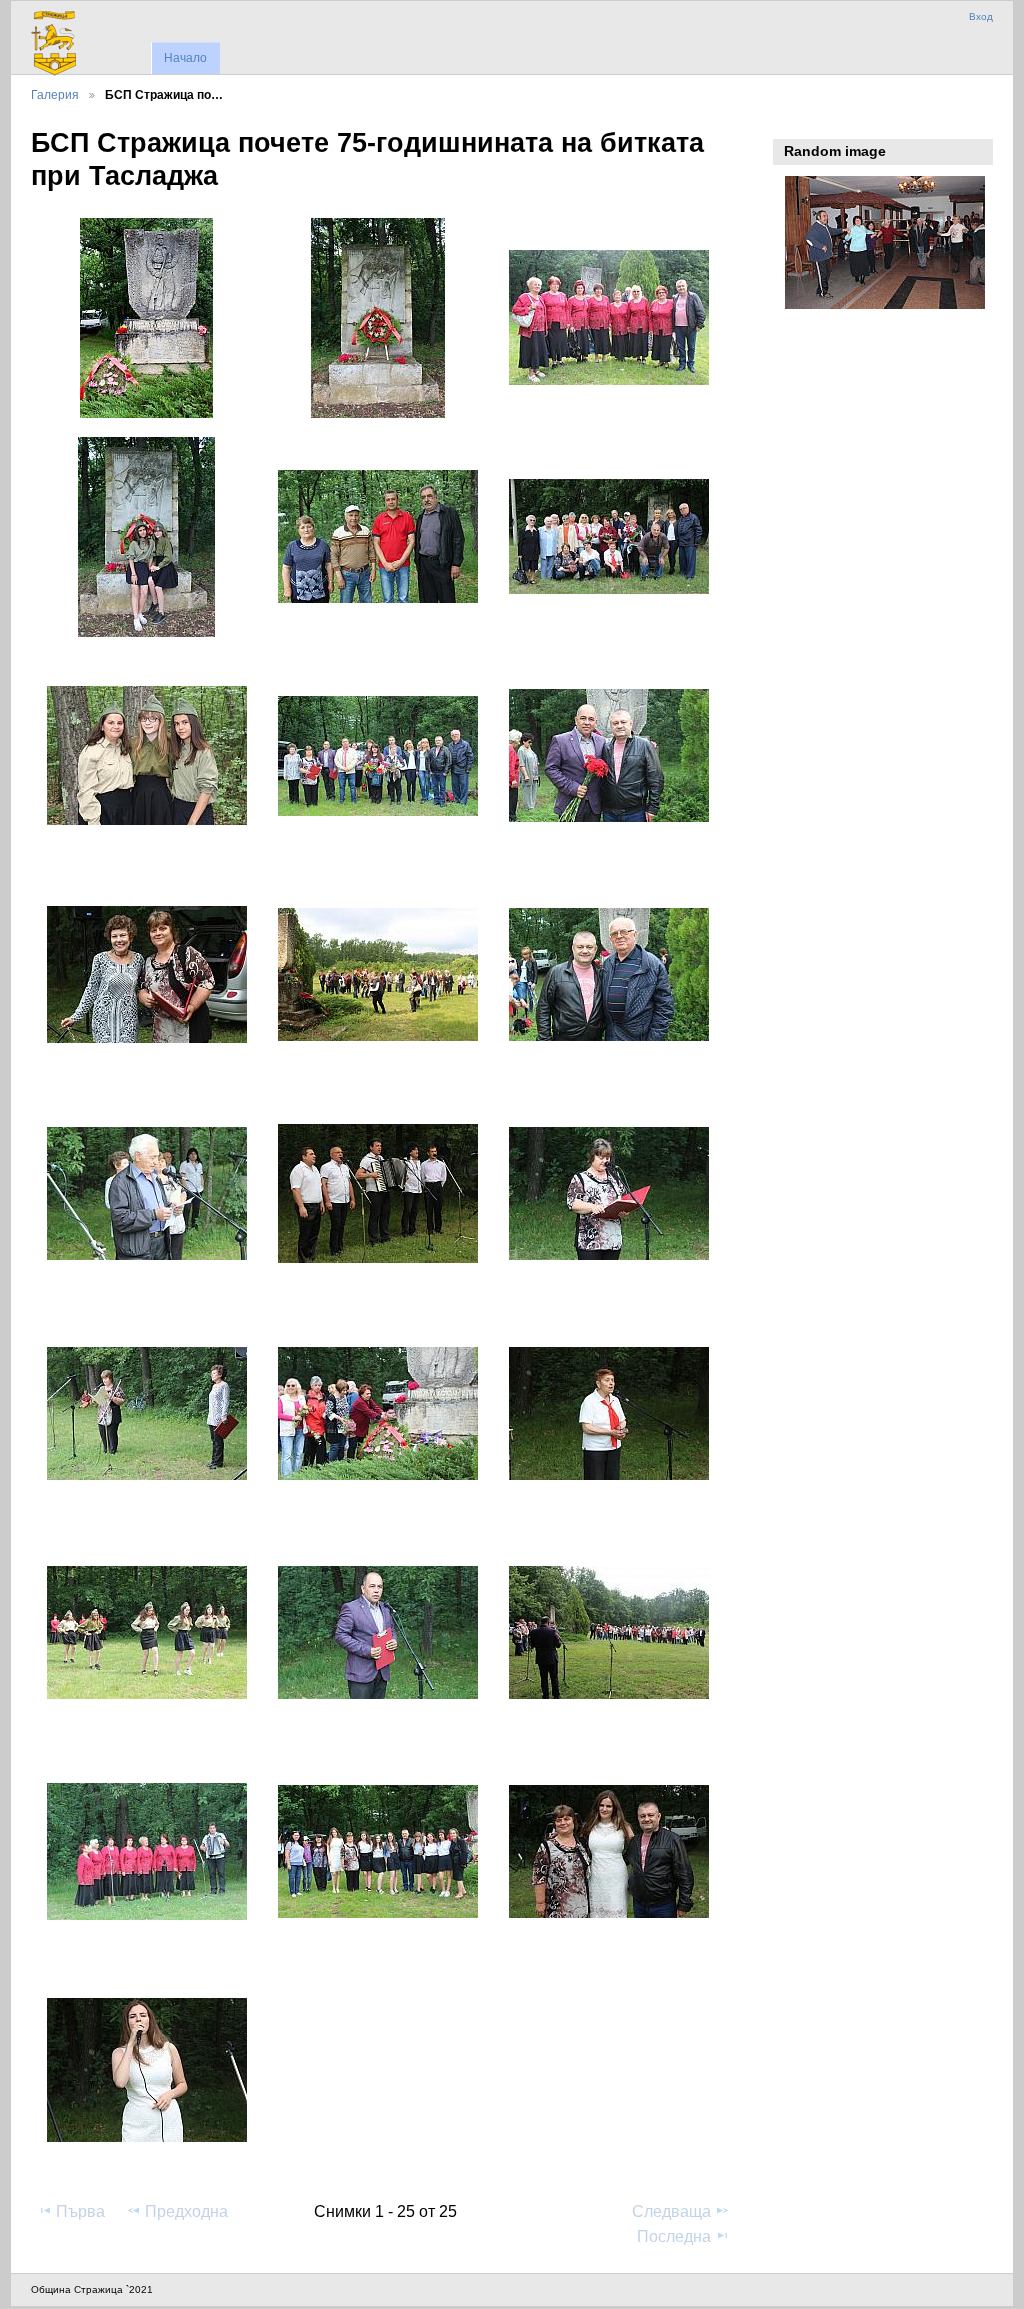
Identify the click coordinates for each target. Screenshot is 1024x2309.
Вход (981, 16)
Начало (185, 58)
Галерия (55, 94)
